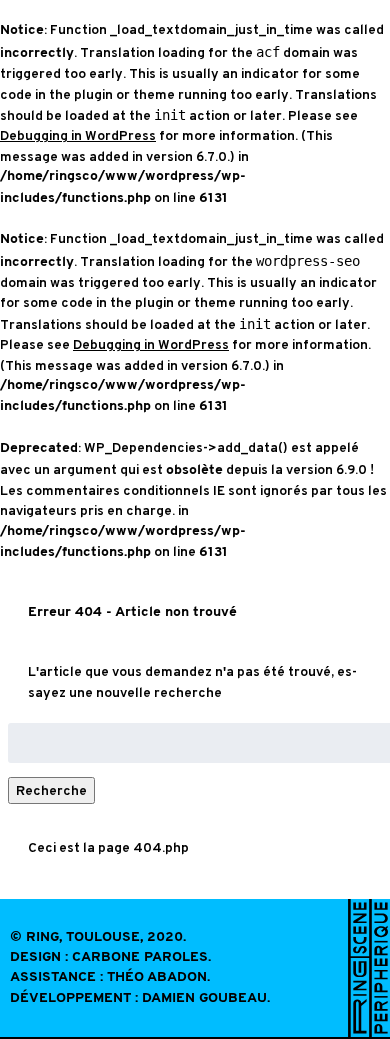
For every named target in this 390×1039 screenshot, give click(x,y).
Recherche (51, 790)
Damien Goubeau (204, 998)
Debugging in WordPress (78, 135)
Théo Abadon (157, 977)
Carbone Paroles (140, 957)
